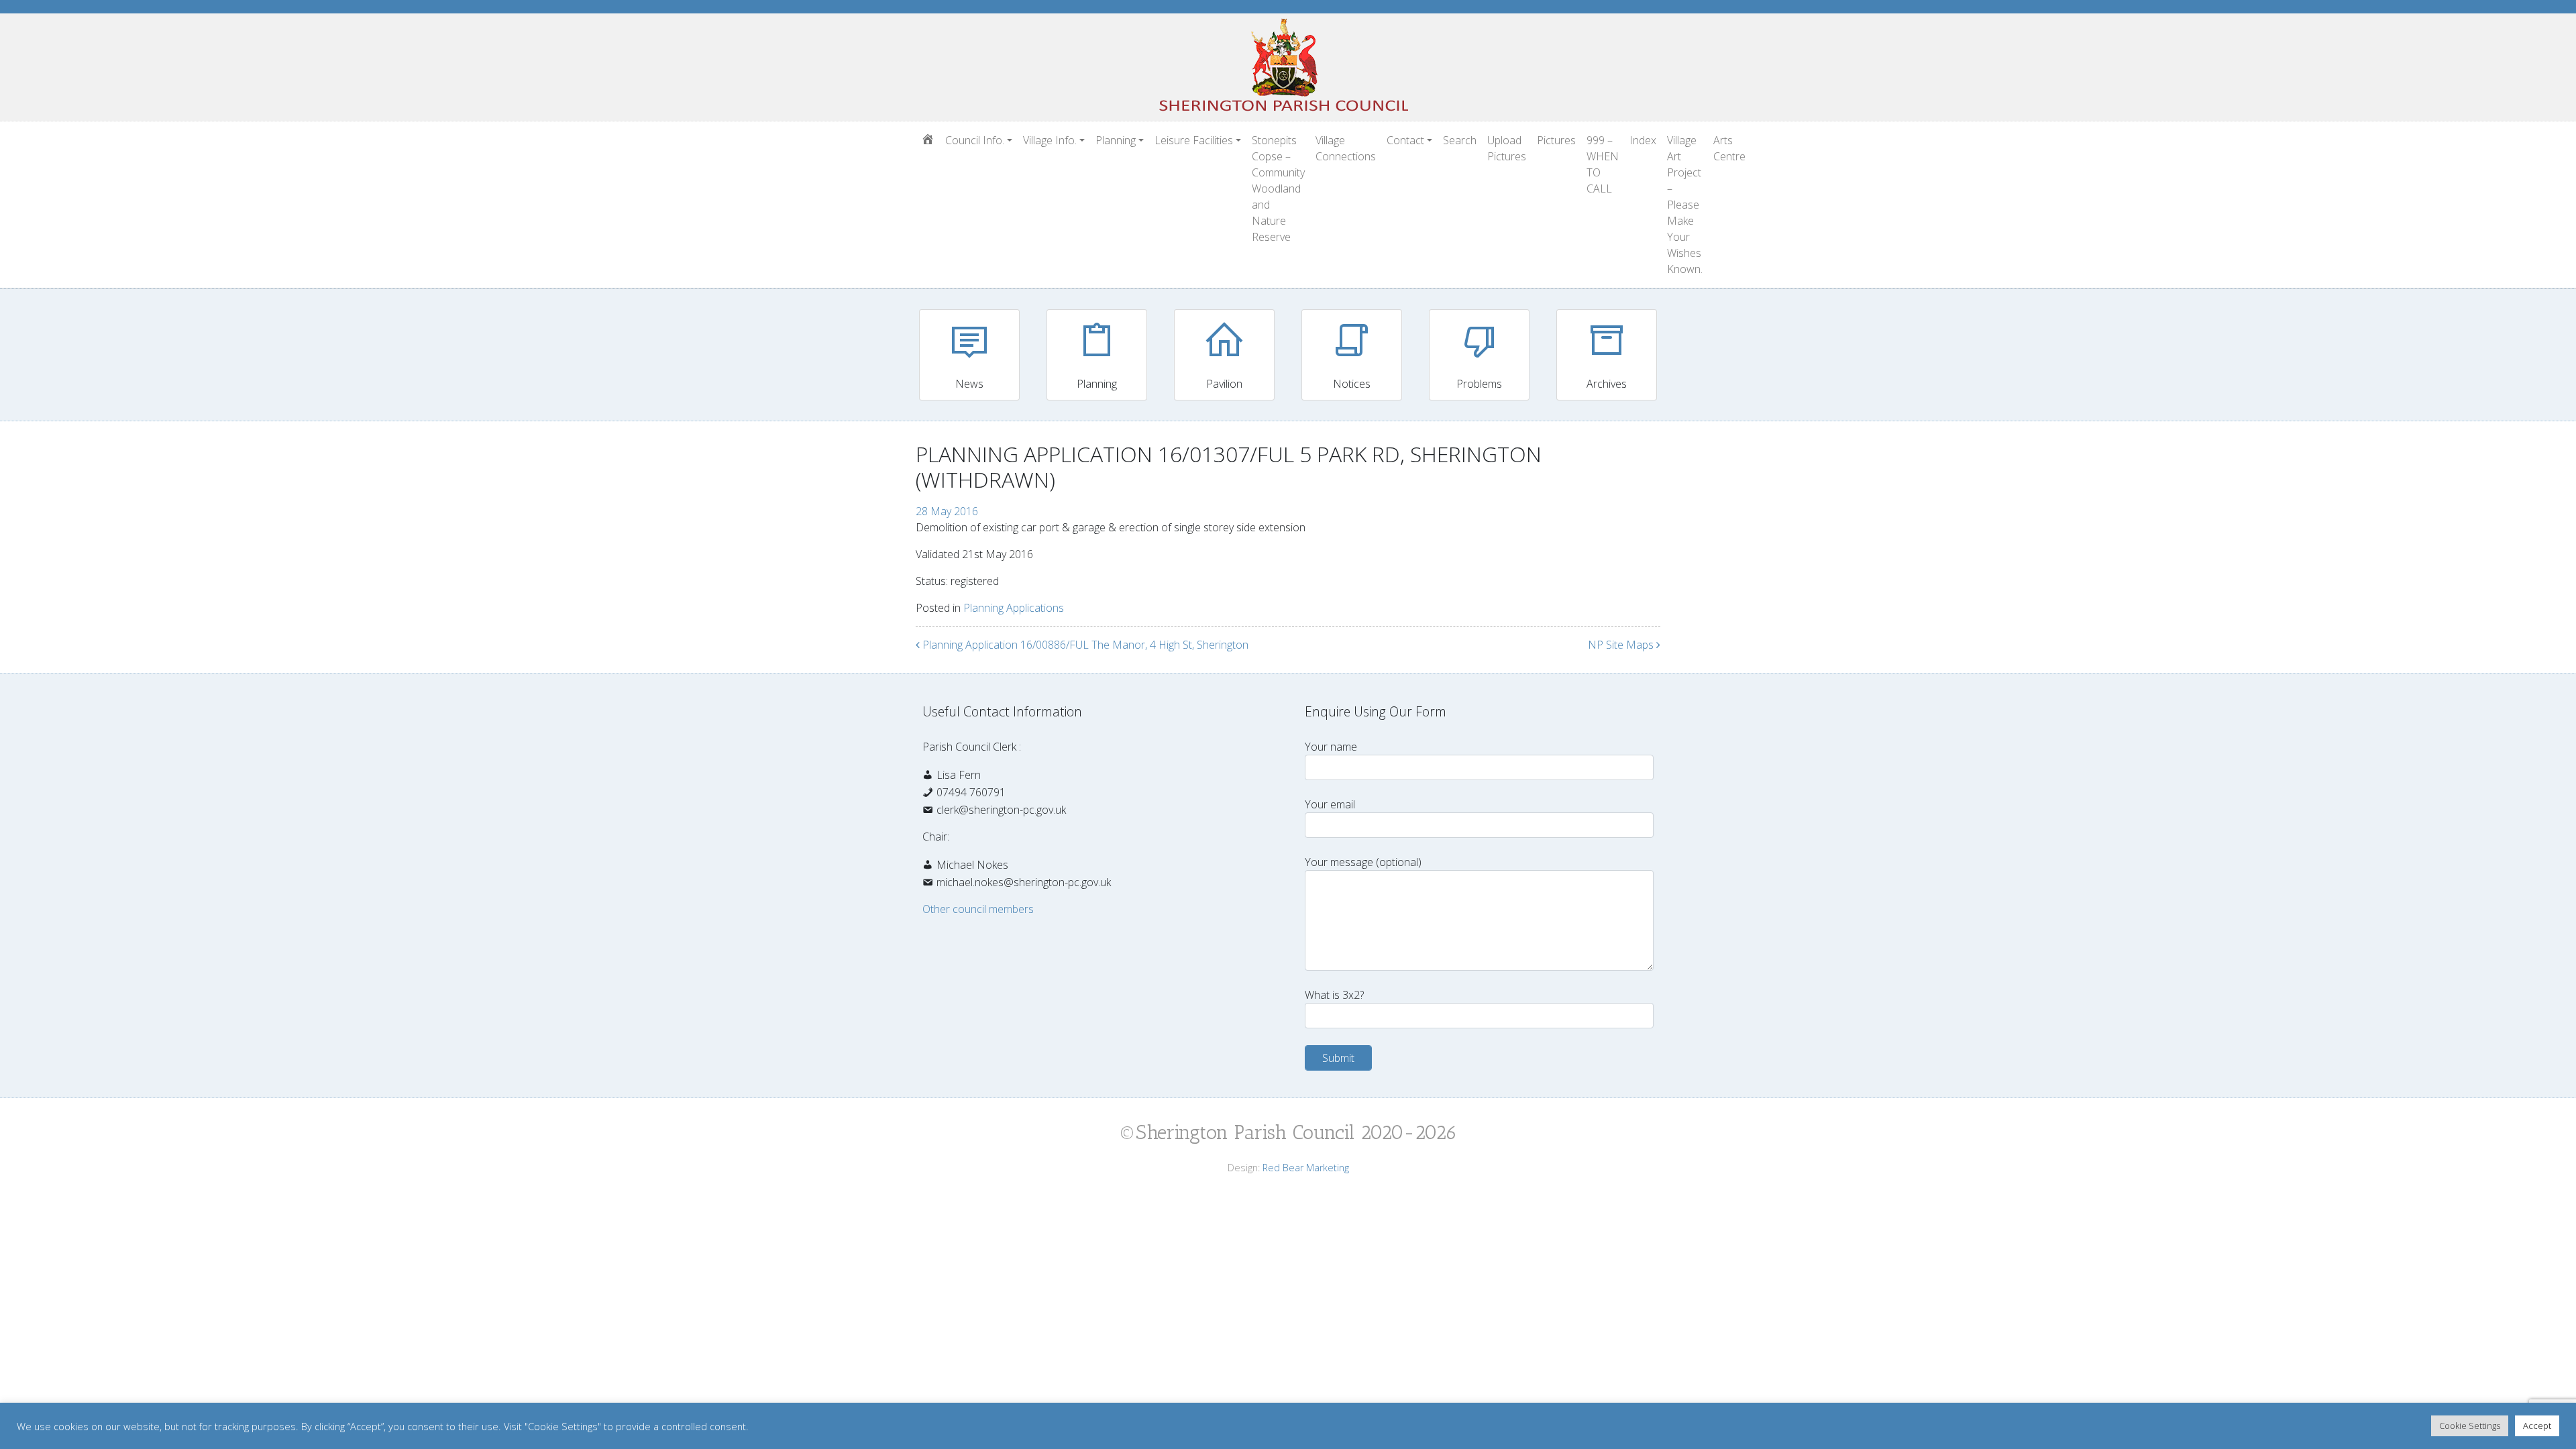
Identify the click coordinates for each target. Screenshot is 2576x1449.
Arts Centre (1729, 148)
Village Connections (1346, 148)
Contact (1405, 140)
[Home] (928, 140)
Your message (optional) (1363, 862)
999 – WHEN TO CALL (1603, 164)
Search (1460, 140)
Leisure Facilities (1194, 140)
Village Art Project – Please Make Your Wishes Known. (1685, 205)
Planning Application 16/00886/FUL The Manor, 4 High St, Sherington (1084, 645)
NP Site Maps (1622, 645)
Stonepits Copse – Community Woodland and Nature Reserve (1278, 189)
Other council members (978, 909)
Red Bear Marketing (1306, 1168)
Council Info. (975, 140)
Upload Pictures (1507, 148)
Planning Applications (1014, 608)
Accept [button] (2537, 1426)
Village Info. (1050, 140)
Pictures (1556, 140)
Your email (1330, 804)
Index (1643, 140)
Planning (1116, 140)
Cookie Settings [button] (2470, 1426)
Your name (1331, 747)
